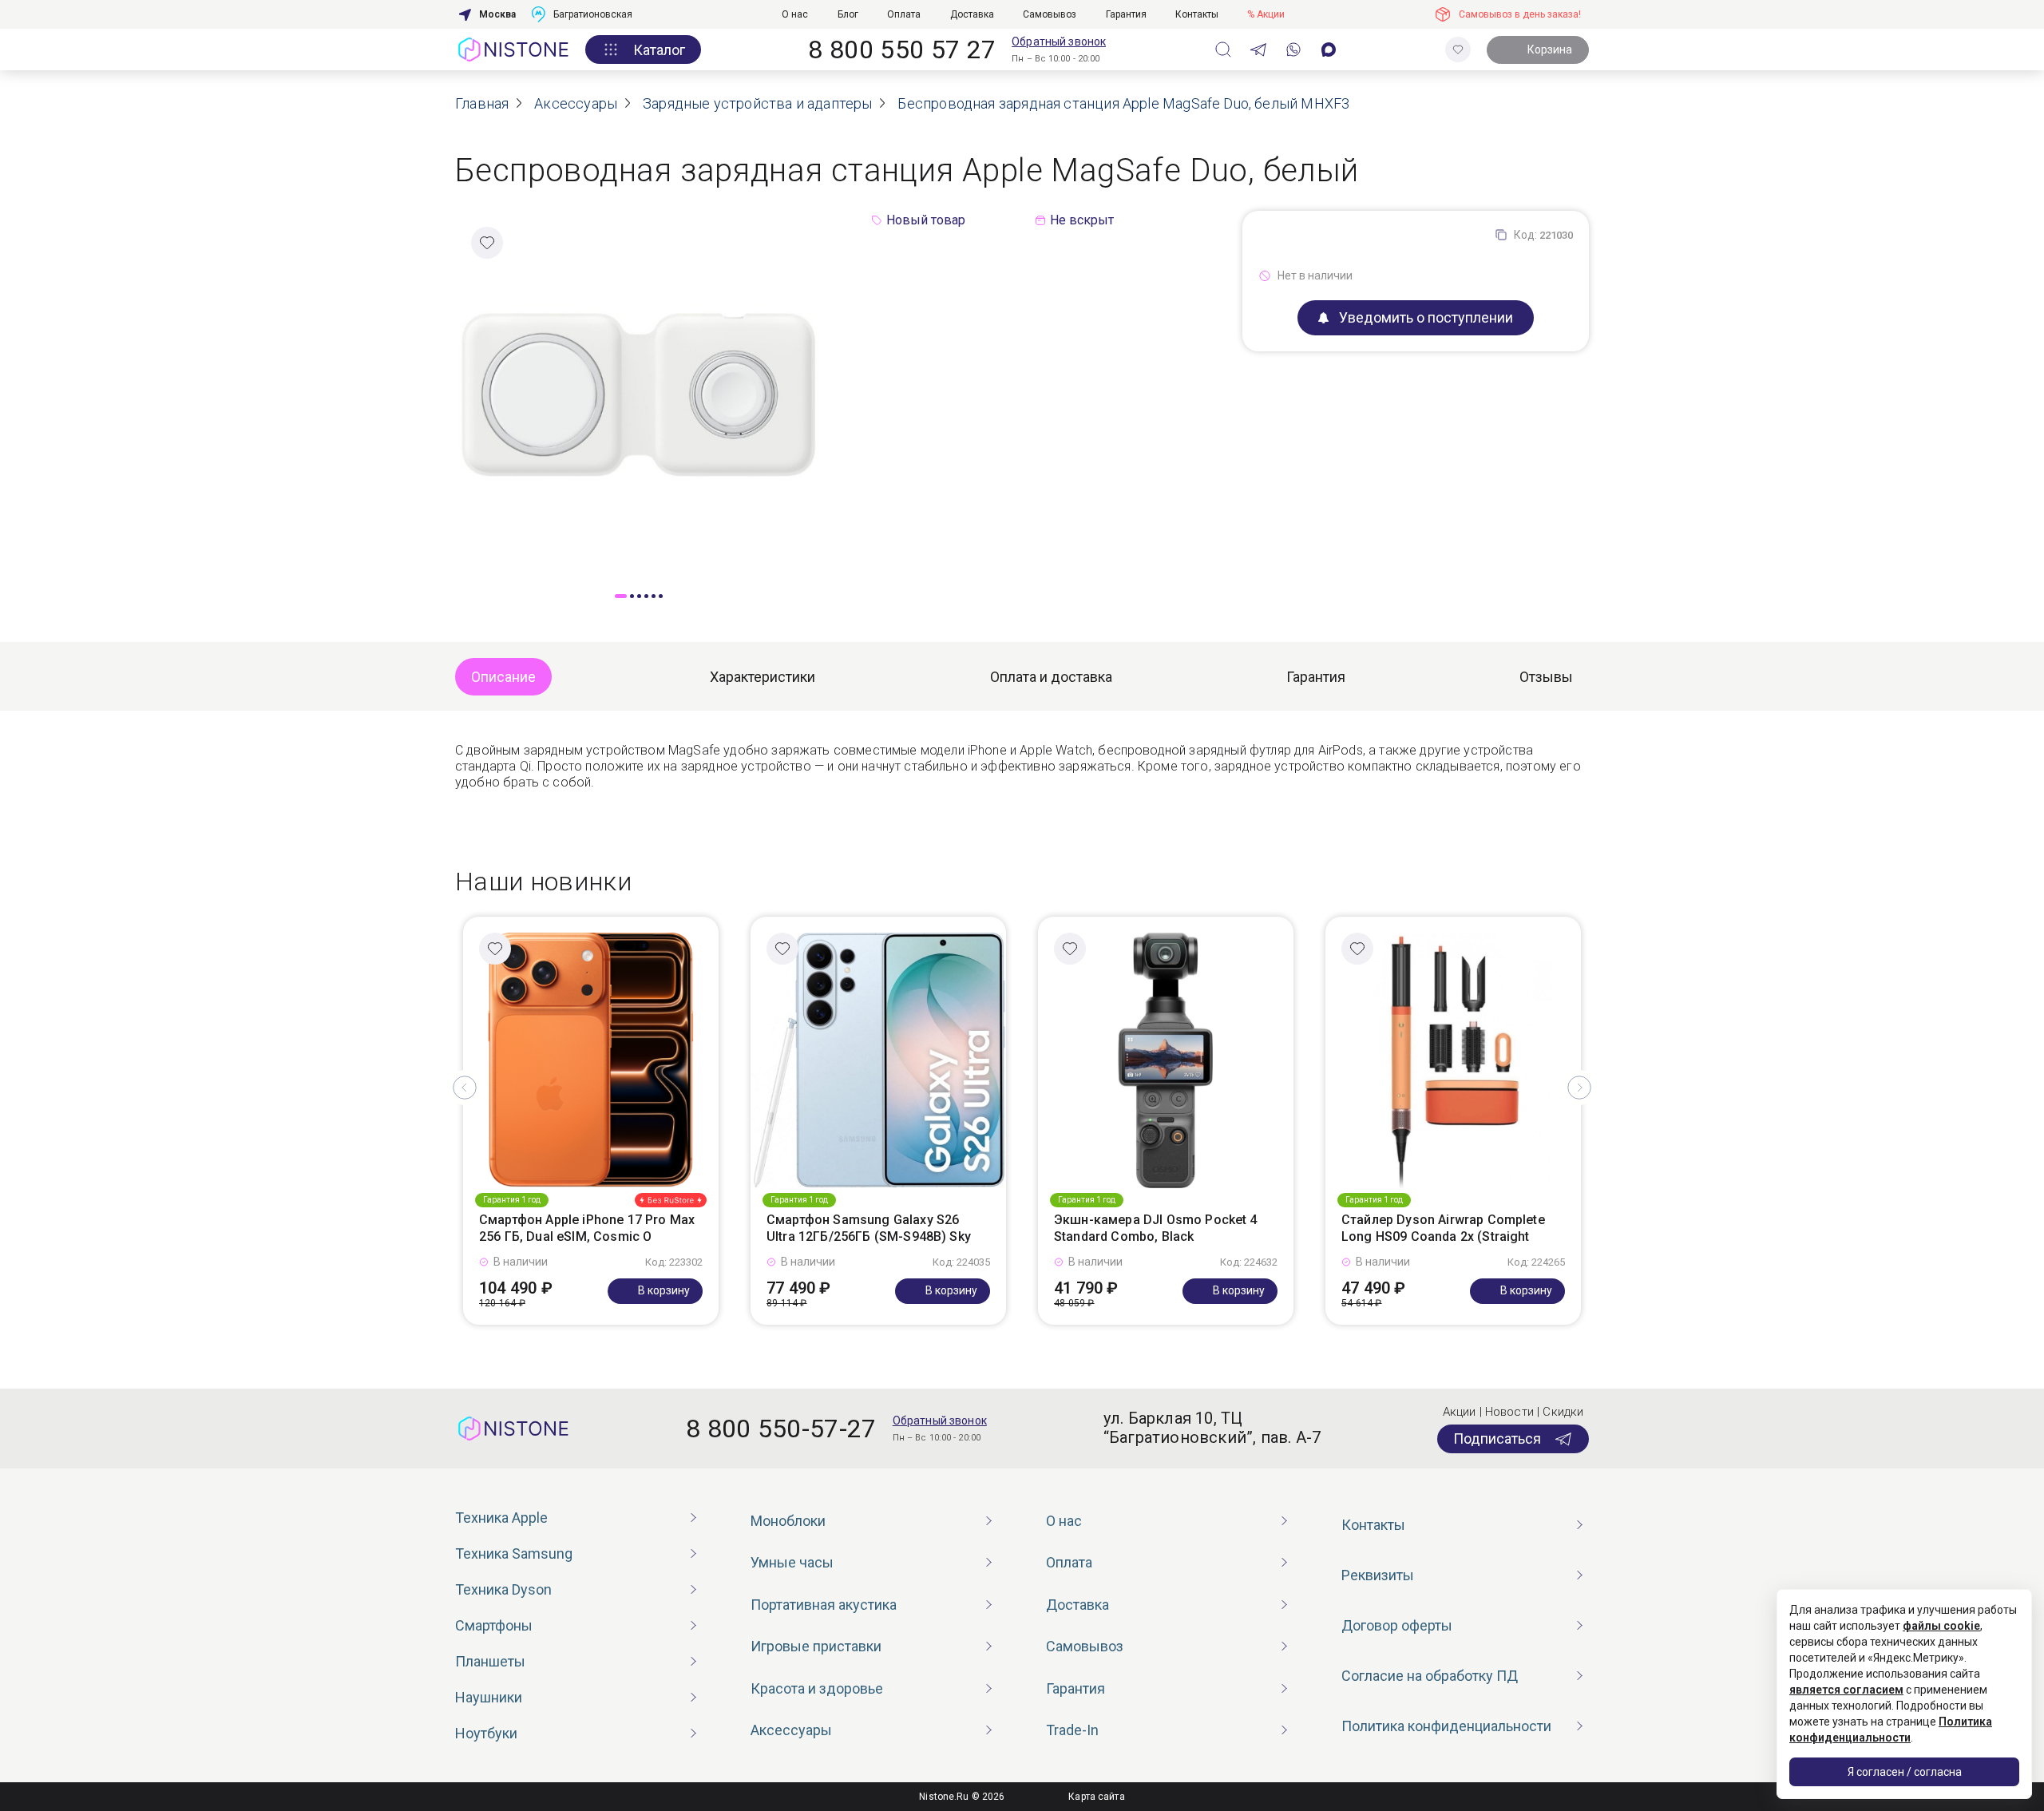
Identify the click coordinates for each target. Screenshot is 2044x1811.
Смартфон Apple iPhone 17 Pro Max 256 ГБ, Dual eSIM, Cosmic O (587, 1228)
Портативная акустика (824, 1605)
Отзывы (1546, 677)
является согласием (1846, 1690)
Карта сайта (1096, 1797)
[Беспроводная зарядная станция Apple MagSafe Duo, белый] (639, 393)
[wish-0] (1458, 50)
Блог (848, 14)
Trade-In (1072, 1730)
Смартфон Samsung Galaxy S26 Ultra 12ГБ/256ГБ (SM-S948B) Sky (869, 1228)
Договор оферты (1397, 1625)
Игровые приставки (816, 1646)
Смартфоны (494, 1625)
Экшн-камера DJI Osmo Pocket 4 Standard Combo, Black (1156, 1228)
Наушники (489, 1697)
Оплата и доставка (1051, 677)
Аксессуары (791, 1730)
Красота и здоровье (817, 1688)
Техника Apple (501, 1518)
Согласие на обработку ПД (1430, 1676)
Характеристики (763, 677)
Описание (503, 677)
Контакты (1197, 14)
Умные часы (792, 1562)
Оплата (904, 14)
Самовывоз (1050, 14)
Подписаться (1497, 1438)
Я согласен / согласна (1905, 1772)
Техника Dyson (503, 1589)
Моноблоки (788, 1521)
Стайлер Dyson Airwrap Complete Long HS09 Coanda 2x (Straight (1443, 1228)
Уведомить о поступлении (1426, 317)
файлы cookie (1941, 1626)
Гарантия (1126, 14)
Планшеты (490, 1661)
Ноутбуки (486, 1733)
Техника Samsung (514, 1553)
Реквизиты (1378, 1575)
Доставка (972, 14)
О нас (795, 14)
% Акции (1266, 14)
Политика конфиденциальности (1446, 1726)
